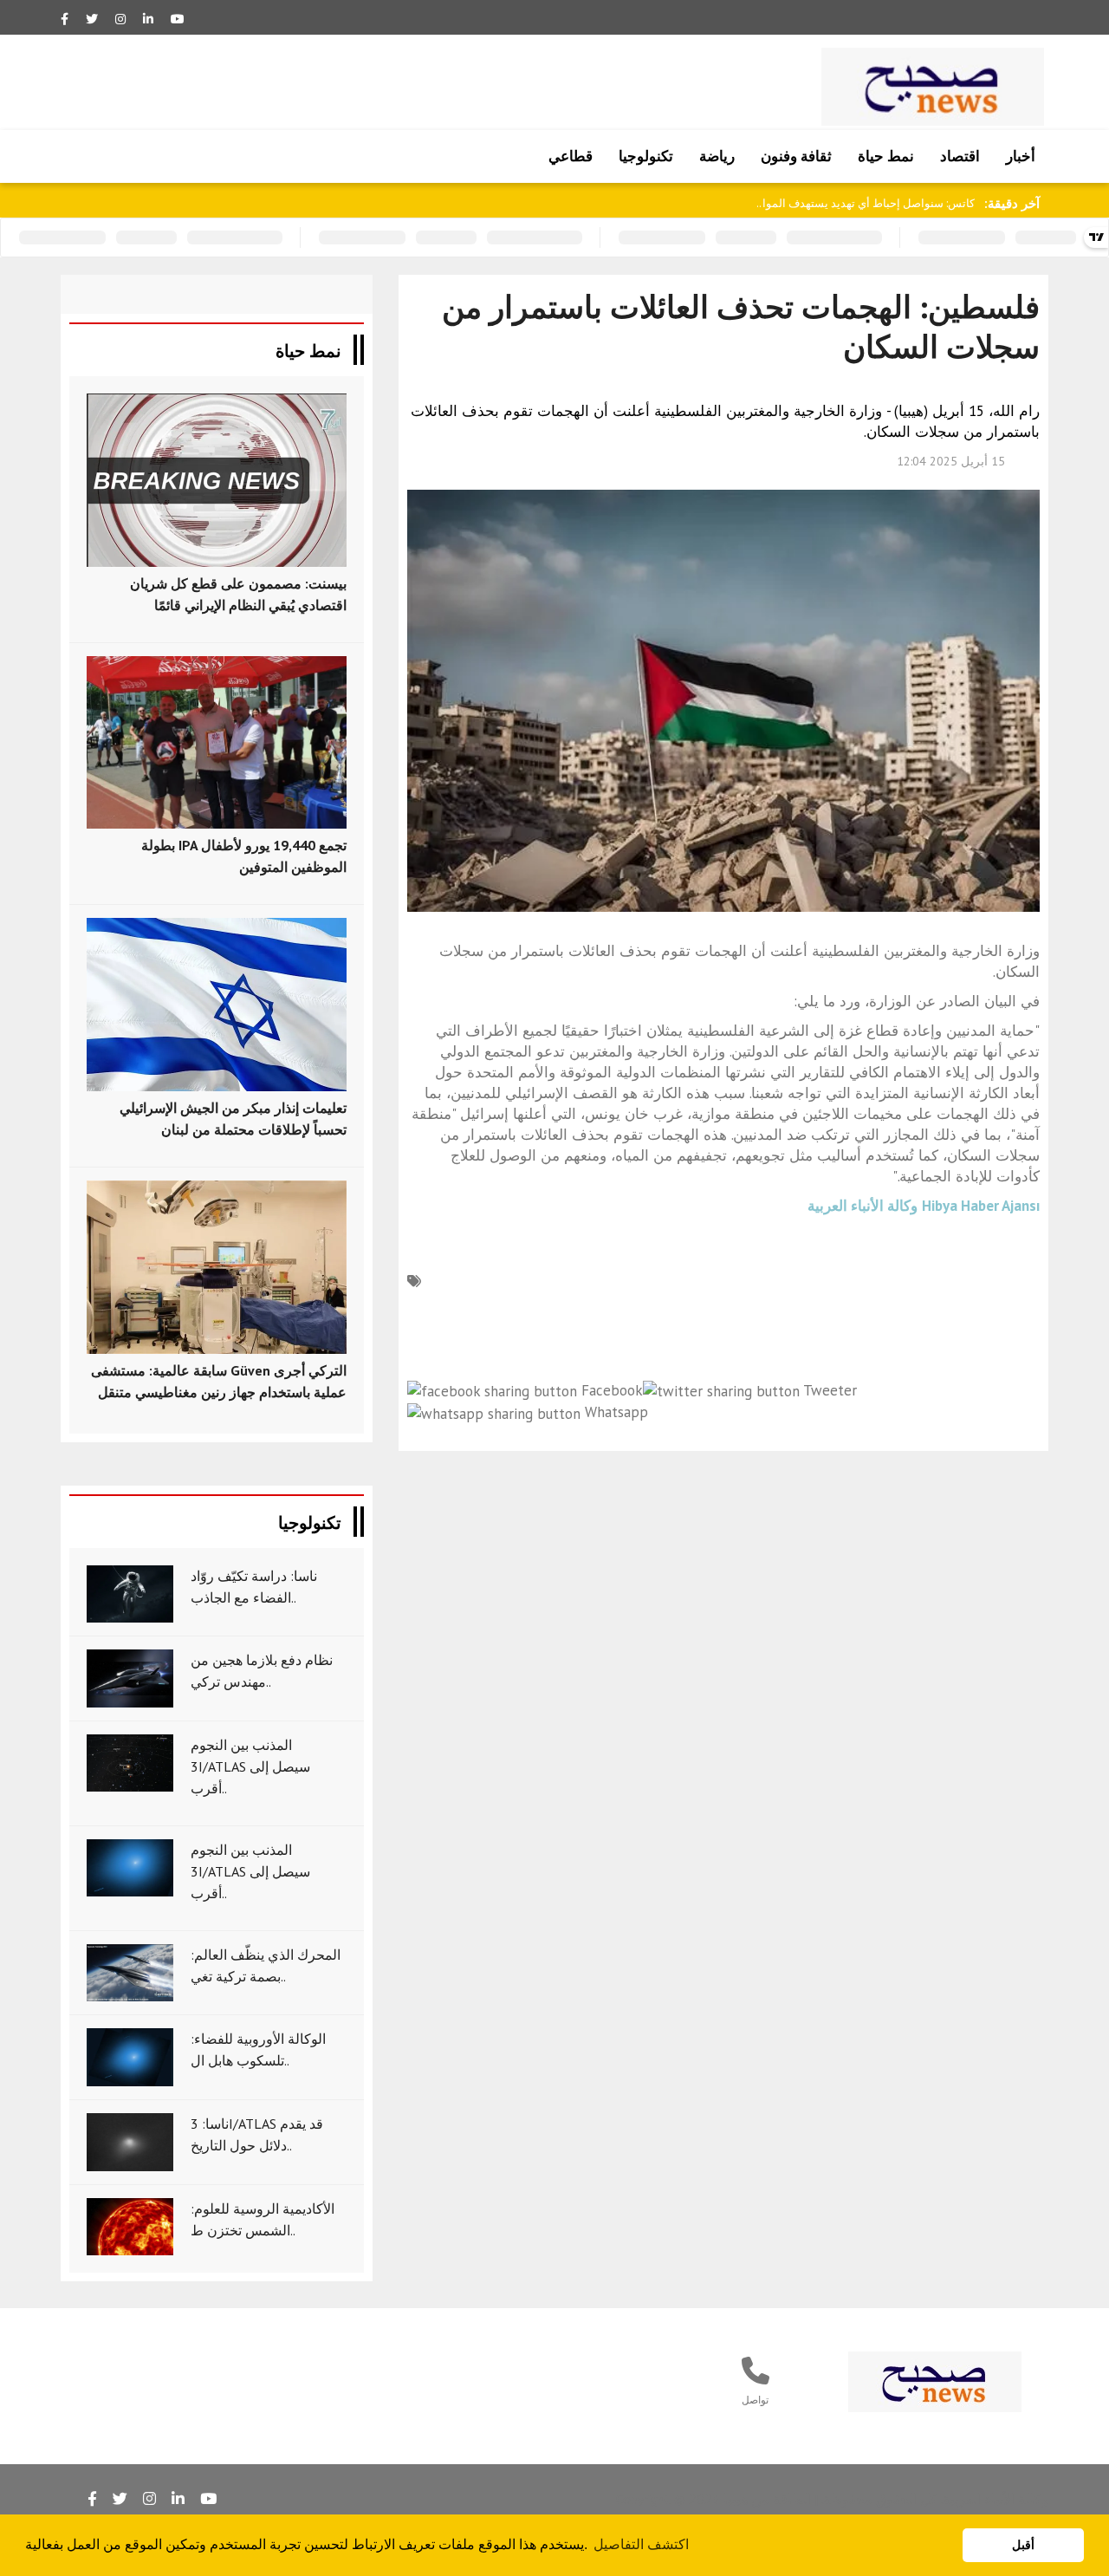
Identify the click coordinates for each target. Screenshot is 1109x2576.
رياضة (717, 156)
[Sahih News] (935, 2381)
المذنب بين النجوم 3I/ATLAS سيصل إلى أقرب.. (250, 1766)
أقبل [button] (1023, 2545)
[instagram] (120, 19)
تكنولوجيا (646, 156)
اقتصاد (960, 156)
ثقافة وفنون (796, 156)
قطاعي (571, 156)
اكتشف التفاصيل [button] (641, 2544)
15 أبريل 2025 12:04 (951, 461)
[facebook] (65, 19)
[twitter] (92, 19)
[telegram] (120, 2499)
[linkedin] (148, 19)
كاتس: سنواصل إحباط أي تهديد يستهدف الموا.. (866, 203)
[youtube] (178, 19)
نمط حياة (886, 156)
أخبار (1021, 156)
